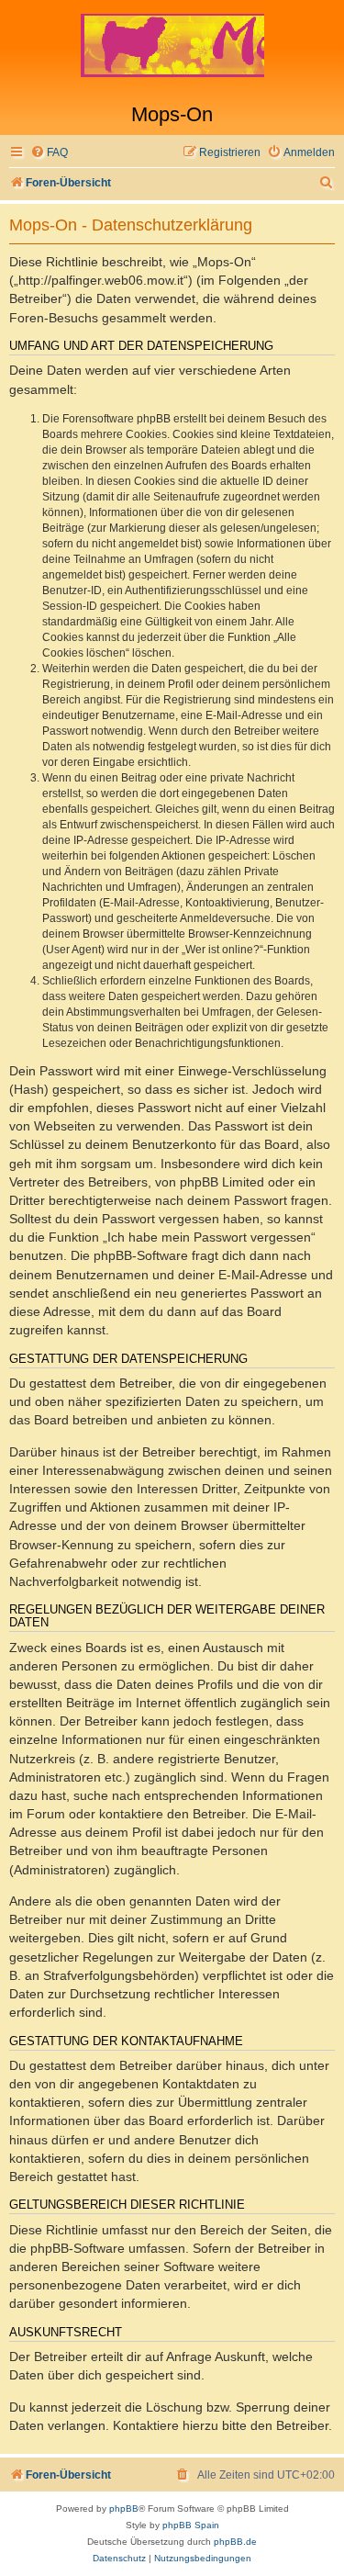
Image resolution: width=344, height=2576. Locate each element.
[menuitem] (49, 153)
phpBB (124, 2509)
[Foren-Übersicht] (172, 51)
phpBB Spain (191, 2525)
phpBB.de (235, 2542)
